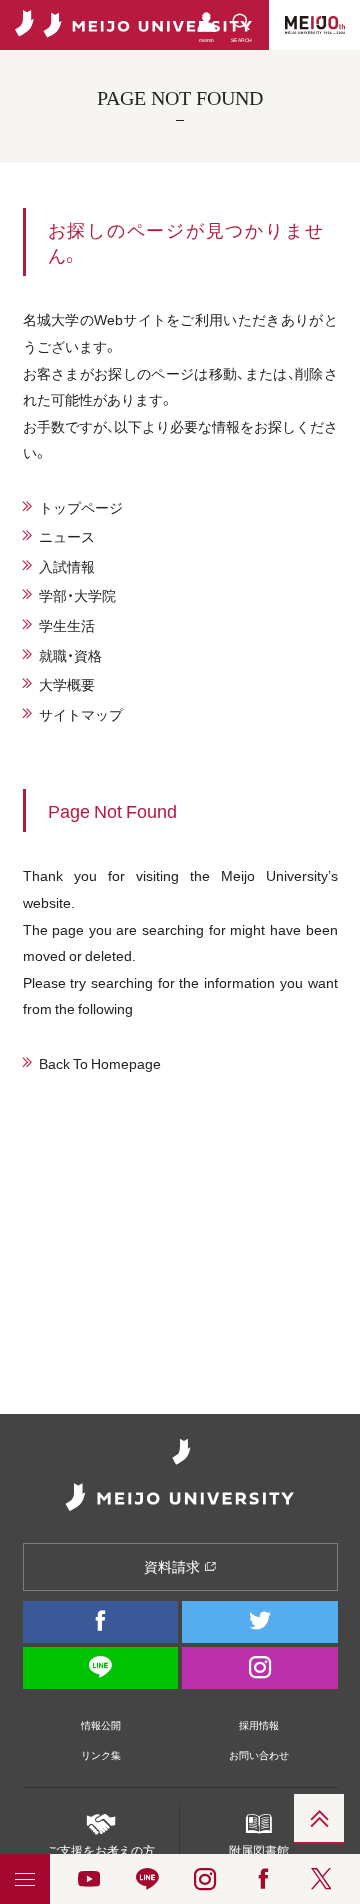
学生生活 (67, 625)
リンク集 (101, 1754)
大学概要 (67, 684)
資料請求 (173, 1566)
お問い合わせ (259, 1754)
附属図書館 (259, 1850)
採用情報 (259, 1724)
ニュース (67, 536)
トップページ (81, 507)
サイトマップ (81, 714)
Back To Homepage (100, 1063)
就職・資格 (70, 655)
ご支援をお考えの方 (101, 1850)
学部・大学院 (77, 595)
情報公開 (101, 1724)
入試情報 (67, 566)
